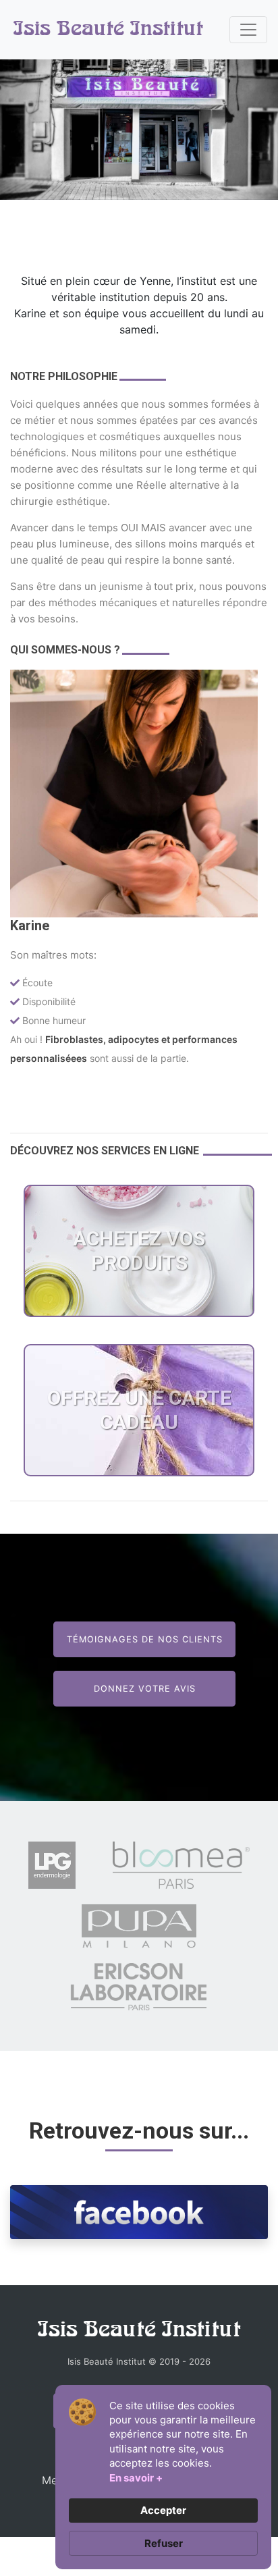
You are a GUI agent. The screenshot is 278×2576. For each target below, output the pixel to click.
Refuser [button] (164, 2543)
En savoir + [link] (136, 2478)
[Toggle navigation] (248, 30)
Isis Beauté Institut (108, 30)
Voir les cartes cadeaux (139, 1507)
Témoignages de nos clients (145, 1639)
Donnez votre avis (145, 1689)
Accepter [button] (163, 2510)
